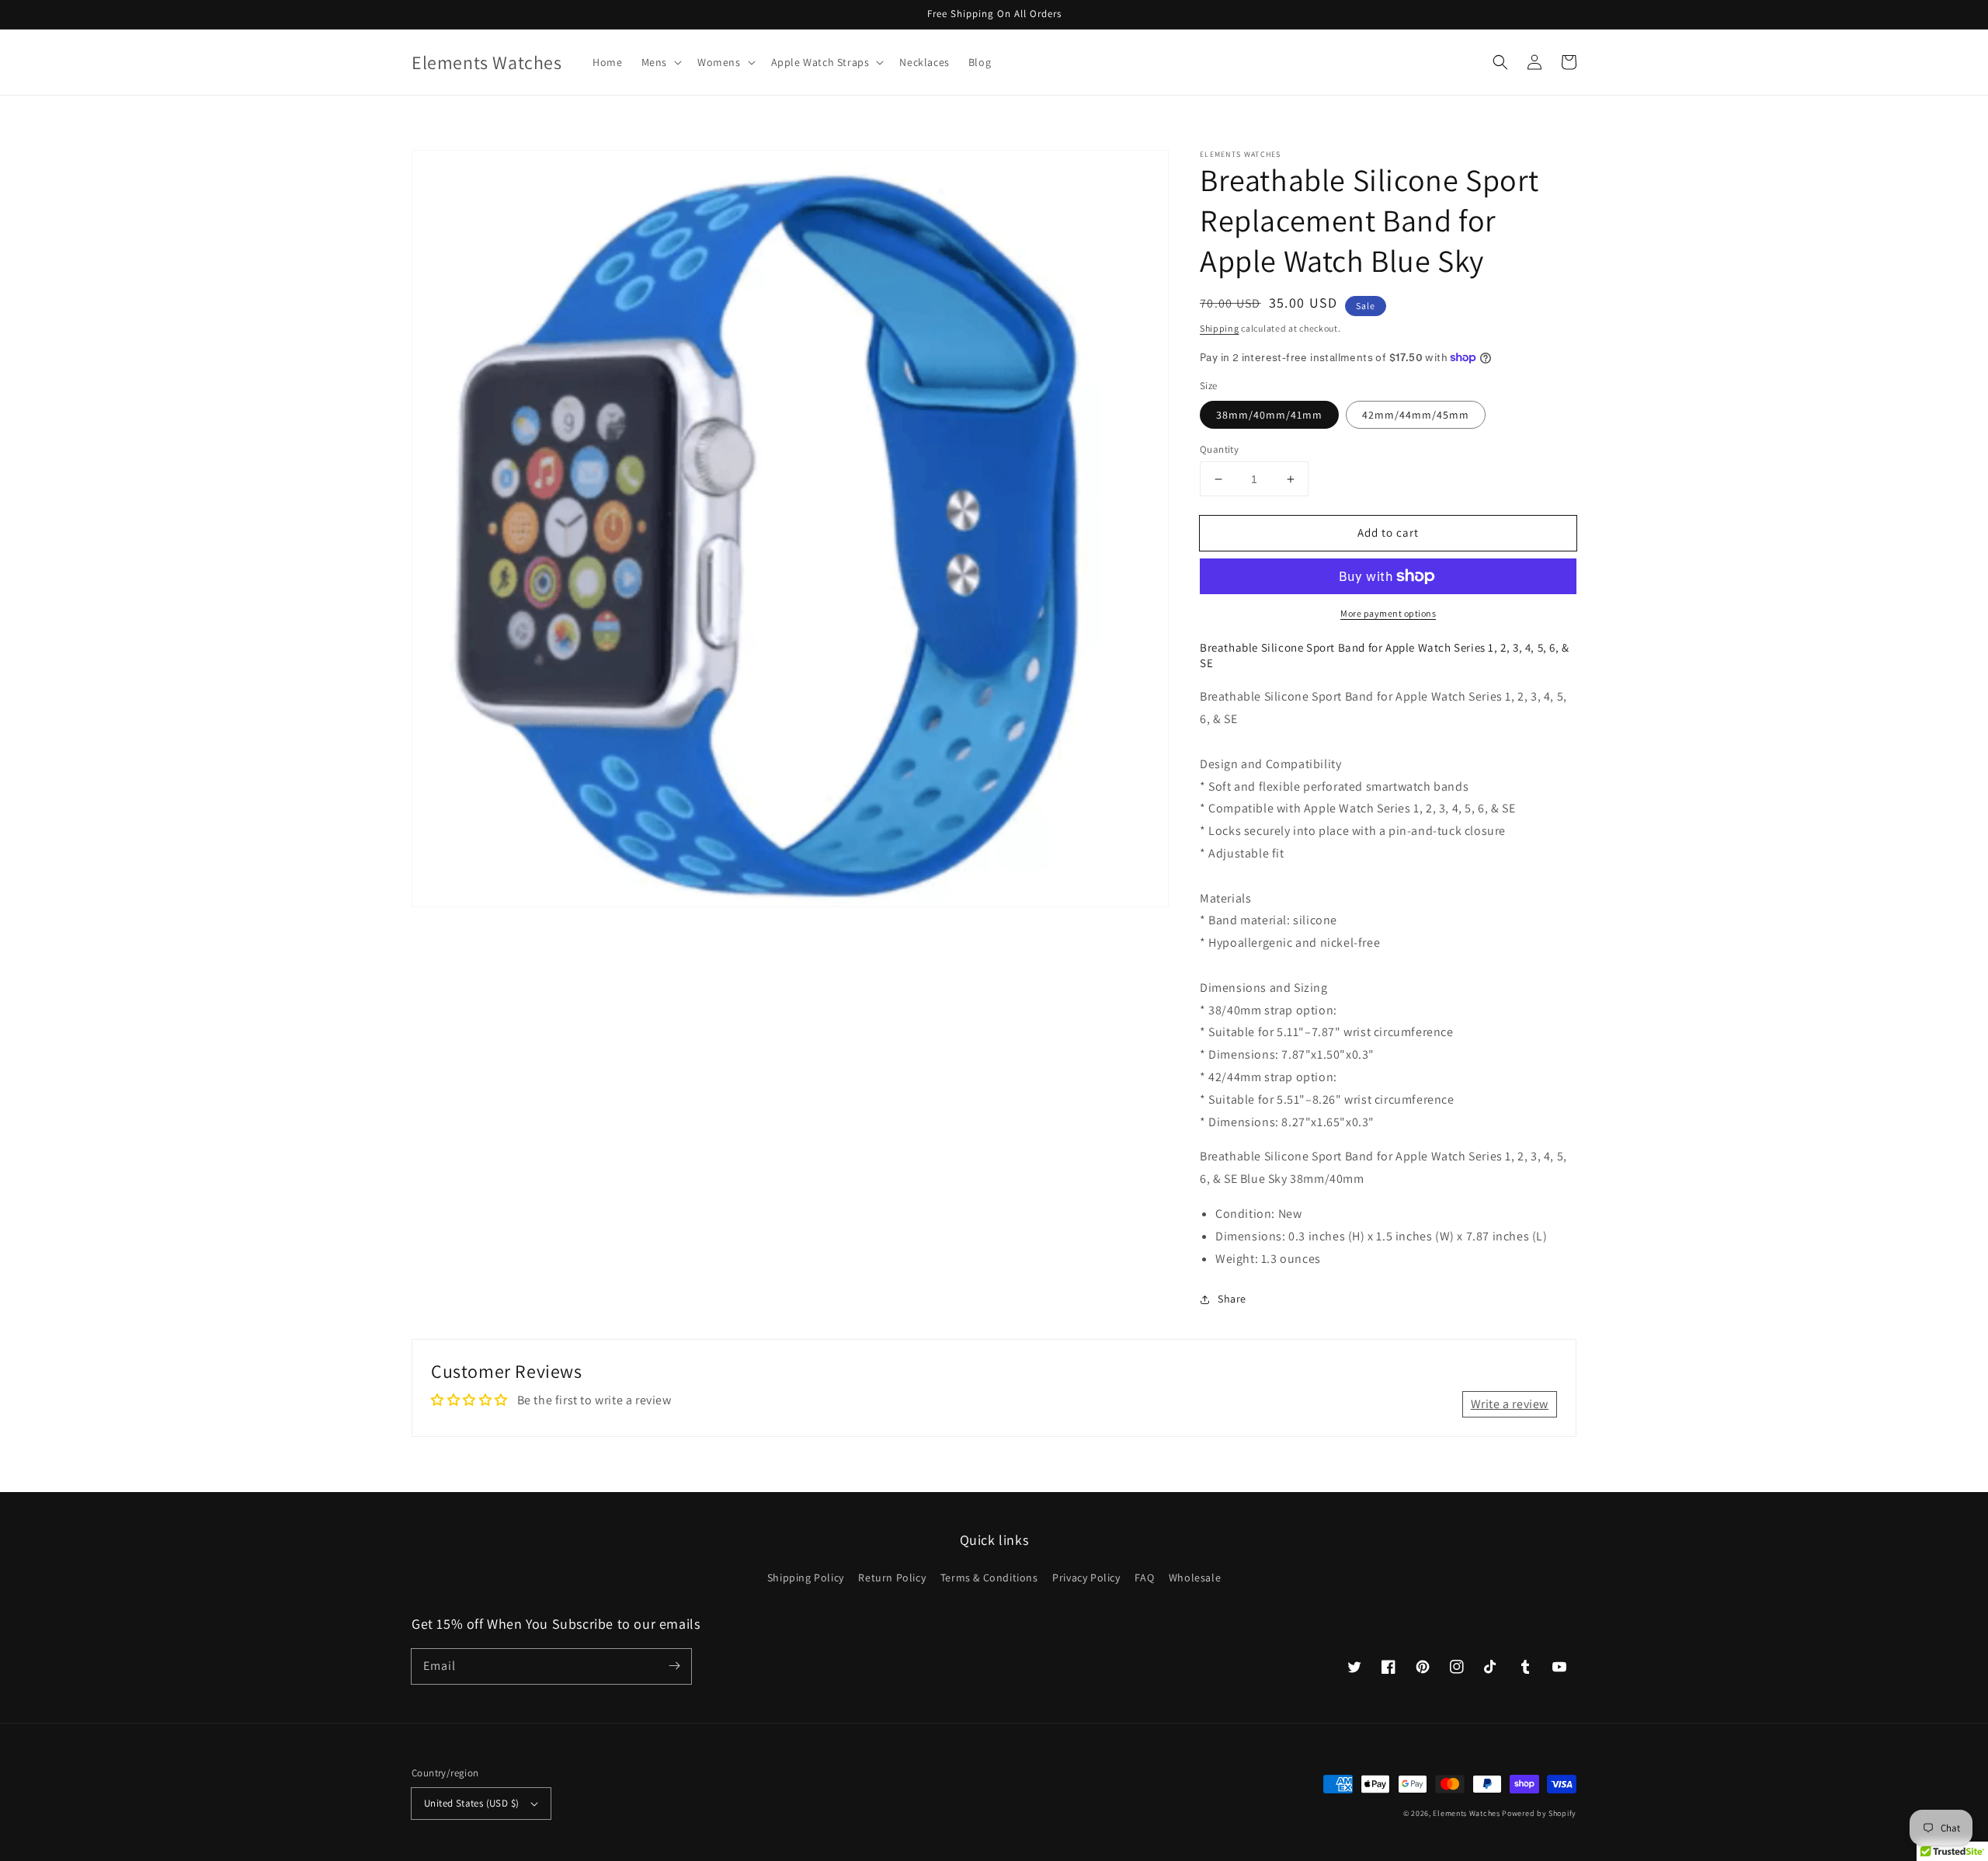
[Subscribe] (674, 1666)
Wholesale (1195, 1578)
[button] (660, 62)
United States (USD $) (471, 1803)
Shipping (1220, 328)
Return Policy (892, 1578)
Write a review (1510, 1404)
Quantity (1219, 449)
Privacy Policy (1086, 1578)
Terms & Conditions (989, 1578)
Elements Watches (1466, 1813)
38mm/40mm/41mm (1269, 415)
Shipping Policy (806, 1578)
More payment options (1388, 613)
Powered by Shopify (1539, 1813)
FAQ (1144, 1578)
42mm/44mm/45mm (1416, 415)
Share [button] (1232, 1299)
